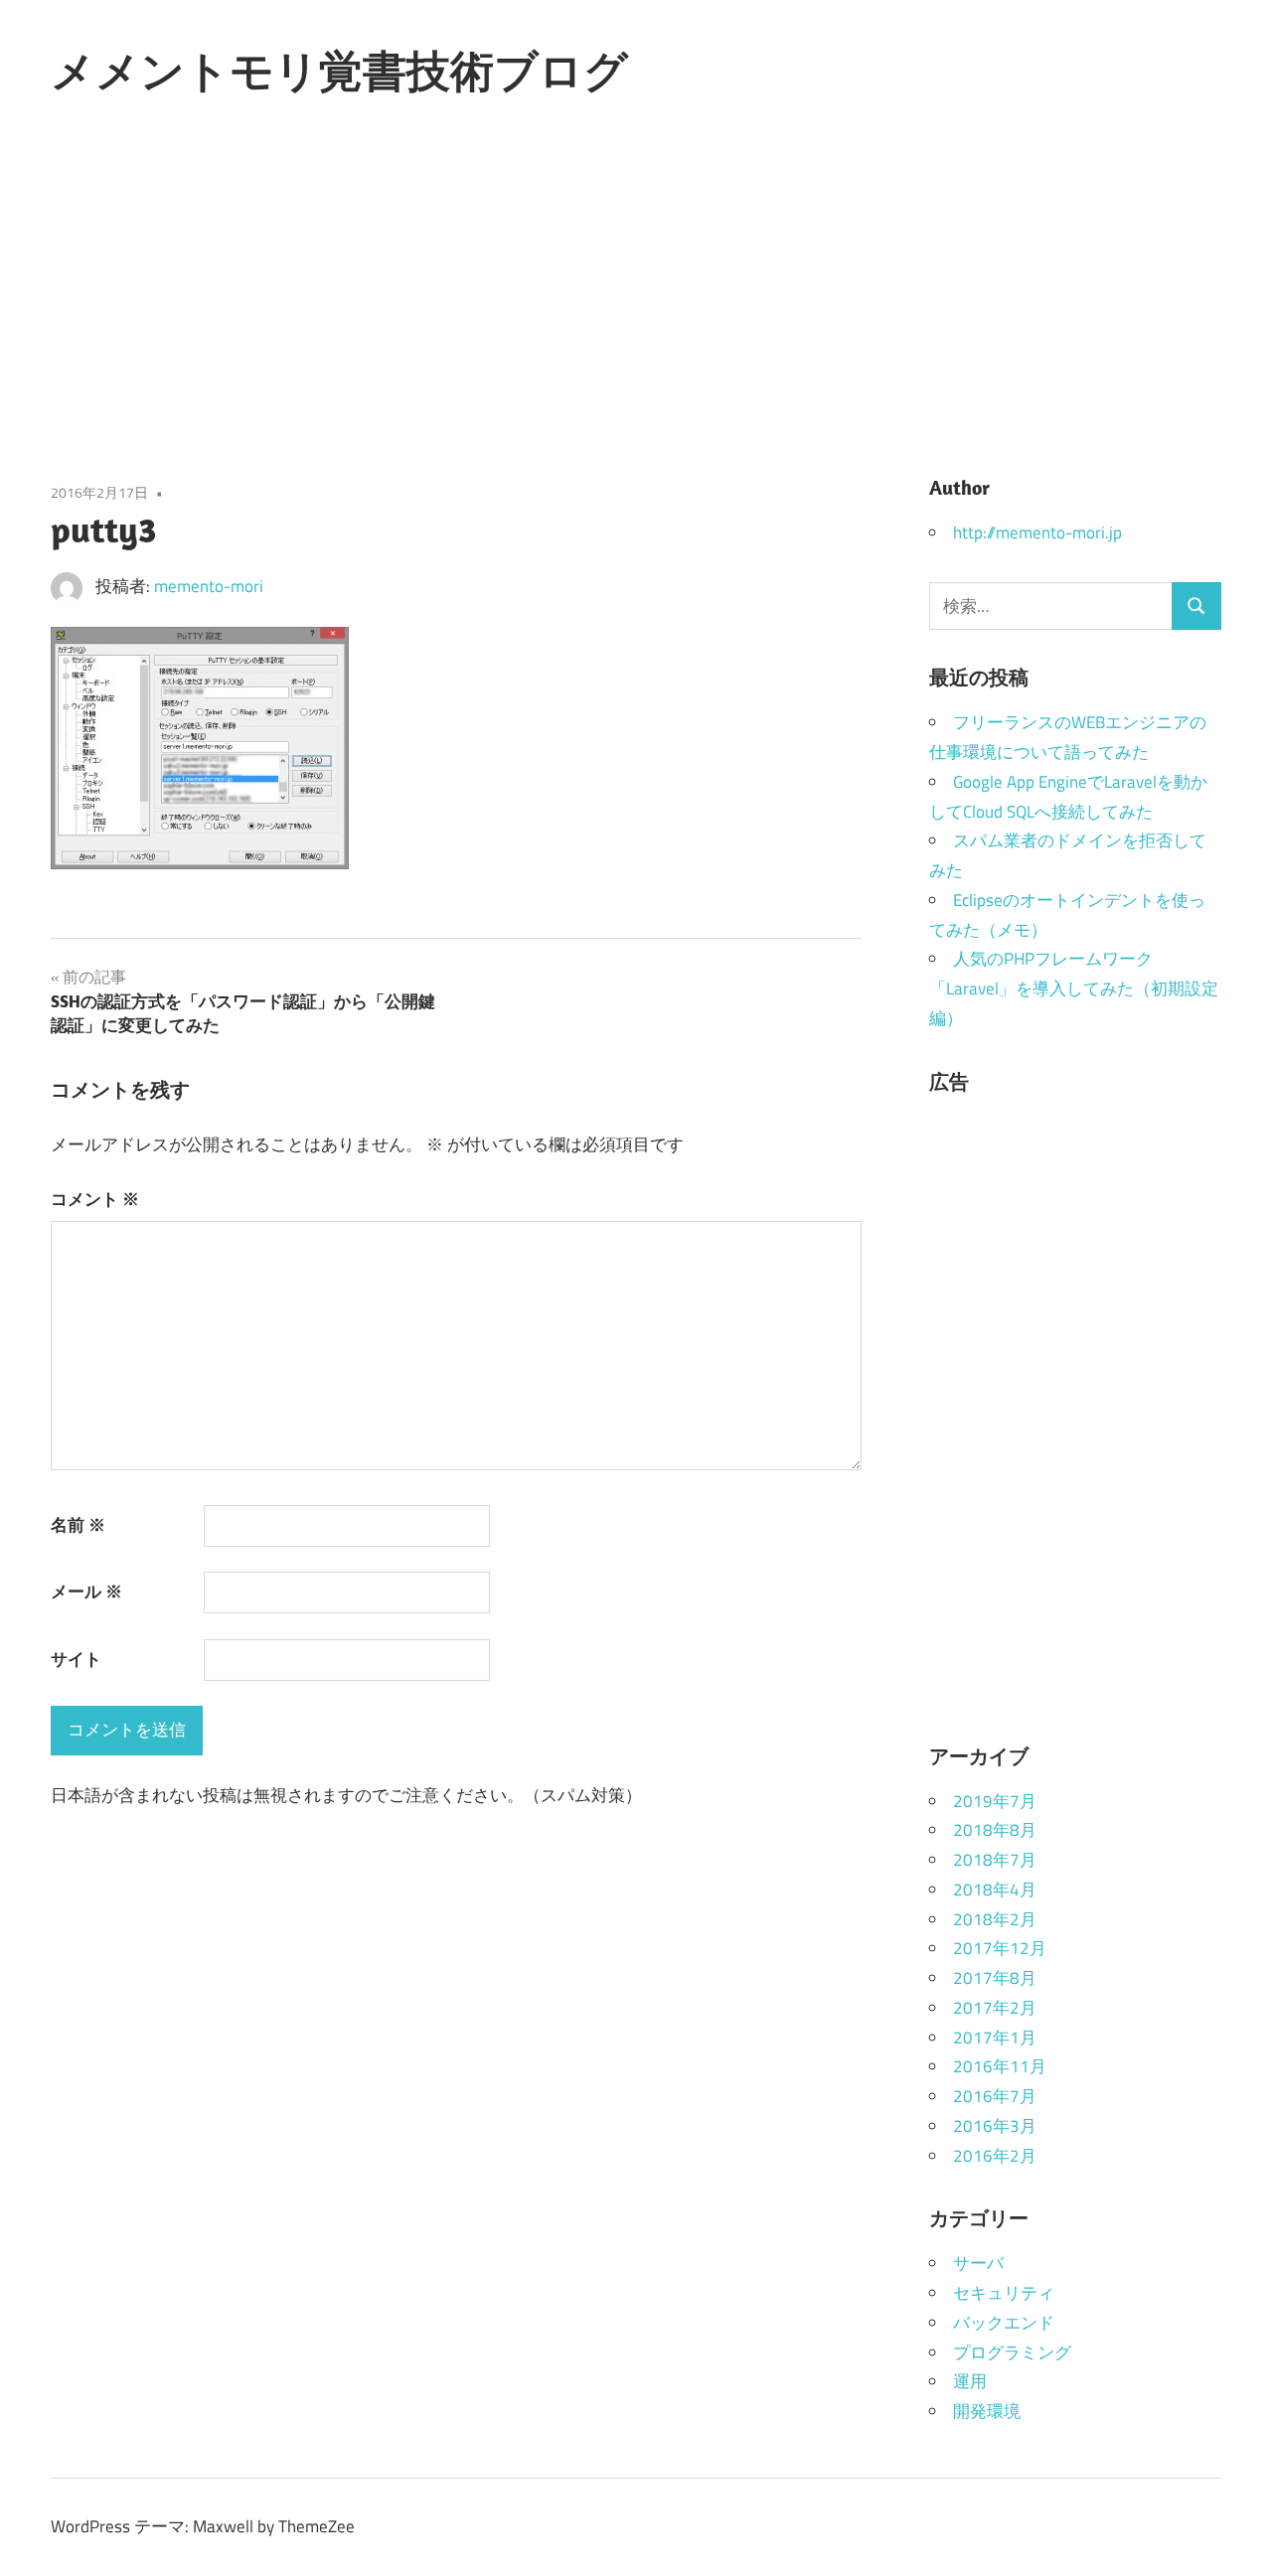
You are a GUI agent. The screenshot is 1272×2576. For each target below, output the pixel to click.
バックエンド (1004, 2323)
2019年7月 (995, 1801)
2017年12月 (1000, 1948)
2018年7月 (995, 1860)
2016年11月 (1000, 2066)
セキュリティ (1004, 2293)
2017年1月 (995, 2038)
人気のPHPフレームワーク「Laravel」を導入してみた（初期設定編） (1074, 988)
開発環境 (987, 2411)
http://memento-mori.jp (1037, 532)
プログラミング (1012, 2352)
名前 (78, 1525)
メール (86, 1591)
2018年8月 (995, 1830)
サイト (76, 1659)
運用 (970, 2381)
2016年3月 (995, 2126)
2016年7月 (995, 2096)
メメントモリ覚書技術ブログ (339, 71)
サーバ (978, 2263)
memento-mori (209, 586)
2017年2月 (995, 2008)
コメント (95, 1199)
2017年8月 (995, 1978)
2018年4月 (995, 1890)
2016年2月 (995, 2156)
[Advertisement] (636, 291)
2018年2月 (995, 1919)
